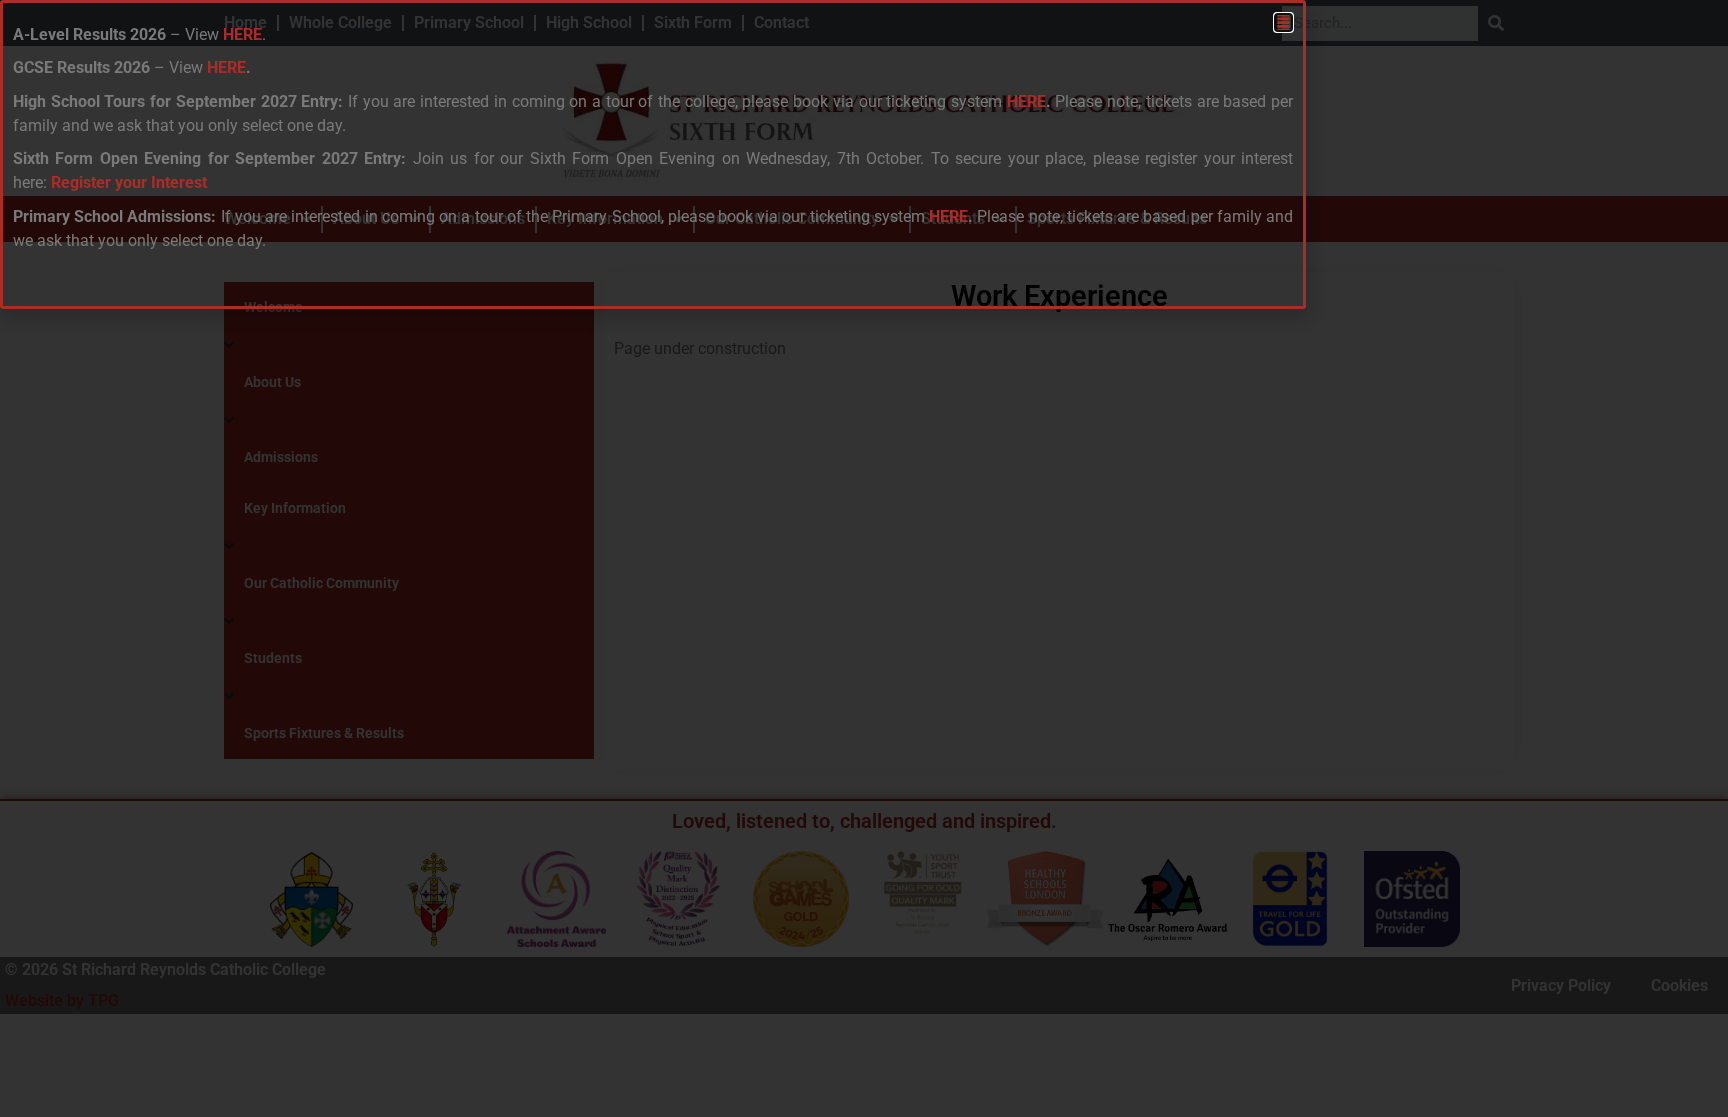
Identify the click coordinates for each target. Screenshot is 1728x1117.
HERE (226, 67)
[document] (864, 558)
